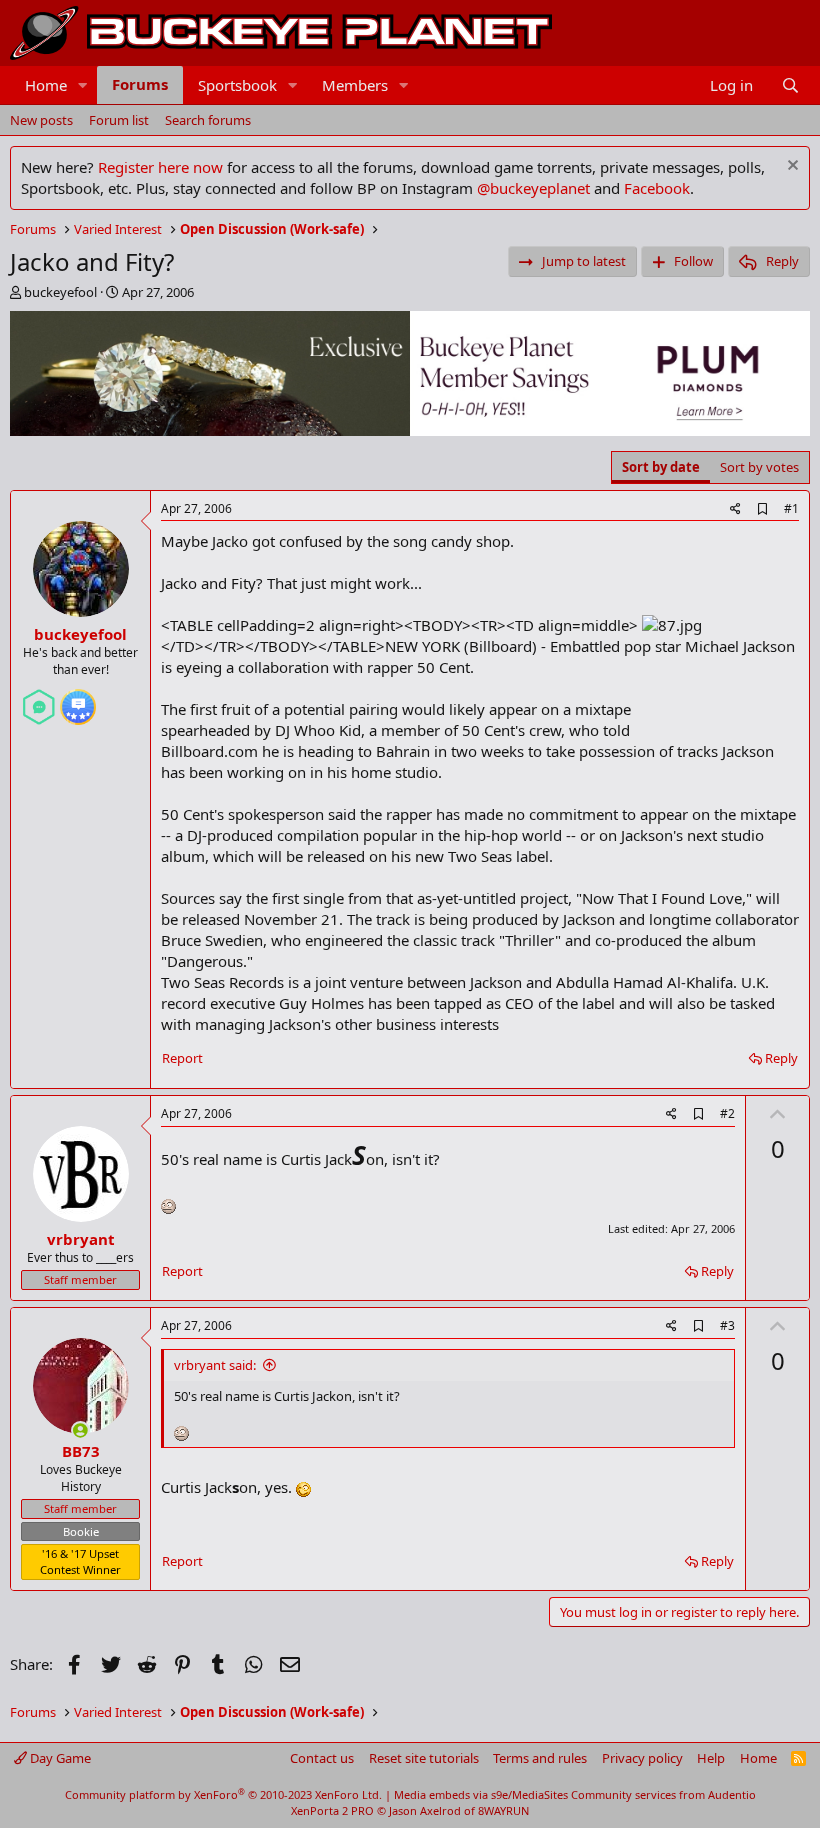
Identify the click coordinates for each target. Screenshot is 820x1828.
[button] (83, 85)
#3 (727, 1325)
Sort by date (661, 467)
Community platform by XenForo (223, 1794)
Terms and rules (540, 1758)
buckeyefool (60, 292)
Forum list (119, 120)
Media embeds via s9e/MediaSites (481, 1794)
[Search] (790, 85)
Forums (140, 84)
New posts (41, 120)
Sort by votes (759, 467)
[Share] (735, 509)
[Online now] (80, 1430)
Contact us (322, 1758)
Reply (781, 1058)
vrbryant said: (215, 1365)
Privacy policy (642, 1758)
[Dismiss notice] (790, 167)
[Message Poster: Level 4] (78, 699)
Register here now (160, 167)
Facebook (657, 188)
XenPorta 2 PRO (332, 1810)
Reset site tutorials (424, 1758)
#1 (791, 508)
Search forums (208, 120)
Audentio (732, 1794)
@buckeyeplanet (533, 188)
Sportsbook (237, 85)
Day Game (59, 1758)
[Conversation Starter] (39, 699)
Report (182, 1058)
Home (46, 85)
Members (355, 85)
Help (711, 1758)
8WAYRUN (503, 1810)
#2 (727, 1113)
